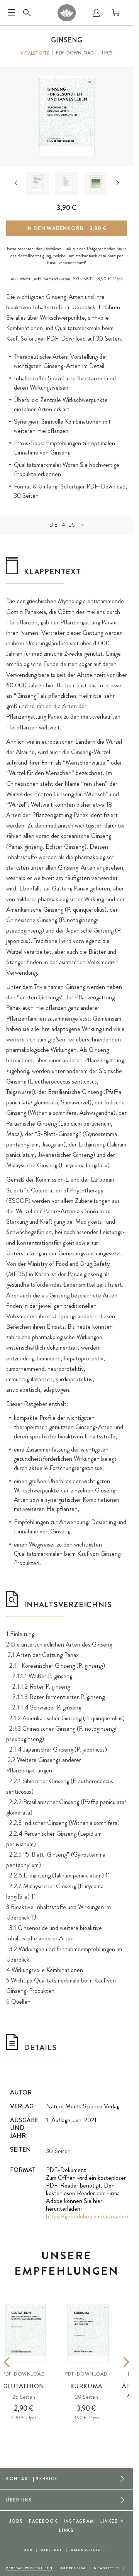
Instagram (79, 2521)
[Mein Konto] (96, 13)
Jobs (16, 2521)
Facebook (43, 2521)
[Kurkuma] (88, 2333)
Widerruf (52, 2550)
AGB (28, 2550)
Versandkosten (57, 279)
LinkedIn (112, 2521)
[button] (37, 183)
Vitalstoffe (35, 53)
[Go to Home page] (67, 13)
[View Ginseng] (37, 183)
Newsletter (107, 2568)
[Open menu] (12, 13)
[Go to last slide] (16, 183)
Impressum (73, 2568)
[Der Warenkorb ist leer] (116, 13)
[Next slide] (118, 183)
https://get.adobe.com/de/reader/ (87, 2216)
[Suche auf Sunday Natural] (27, 13)
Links (67, 2530)
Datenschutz (86, 2550)
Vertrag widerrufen (29, 2568)
